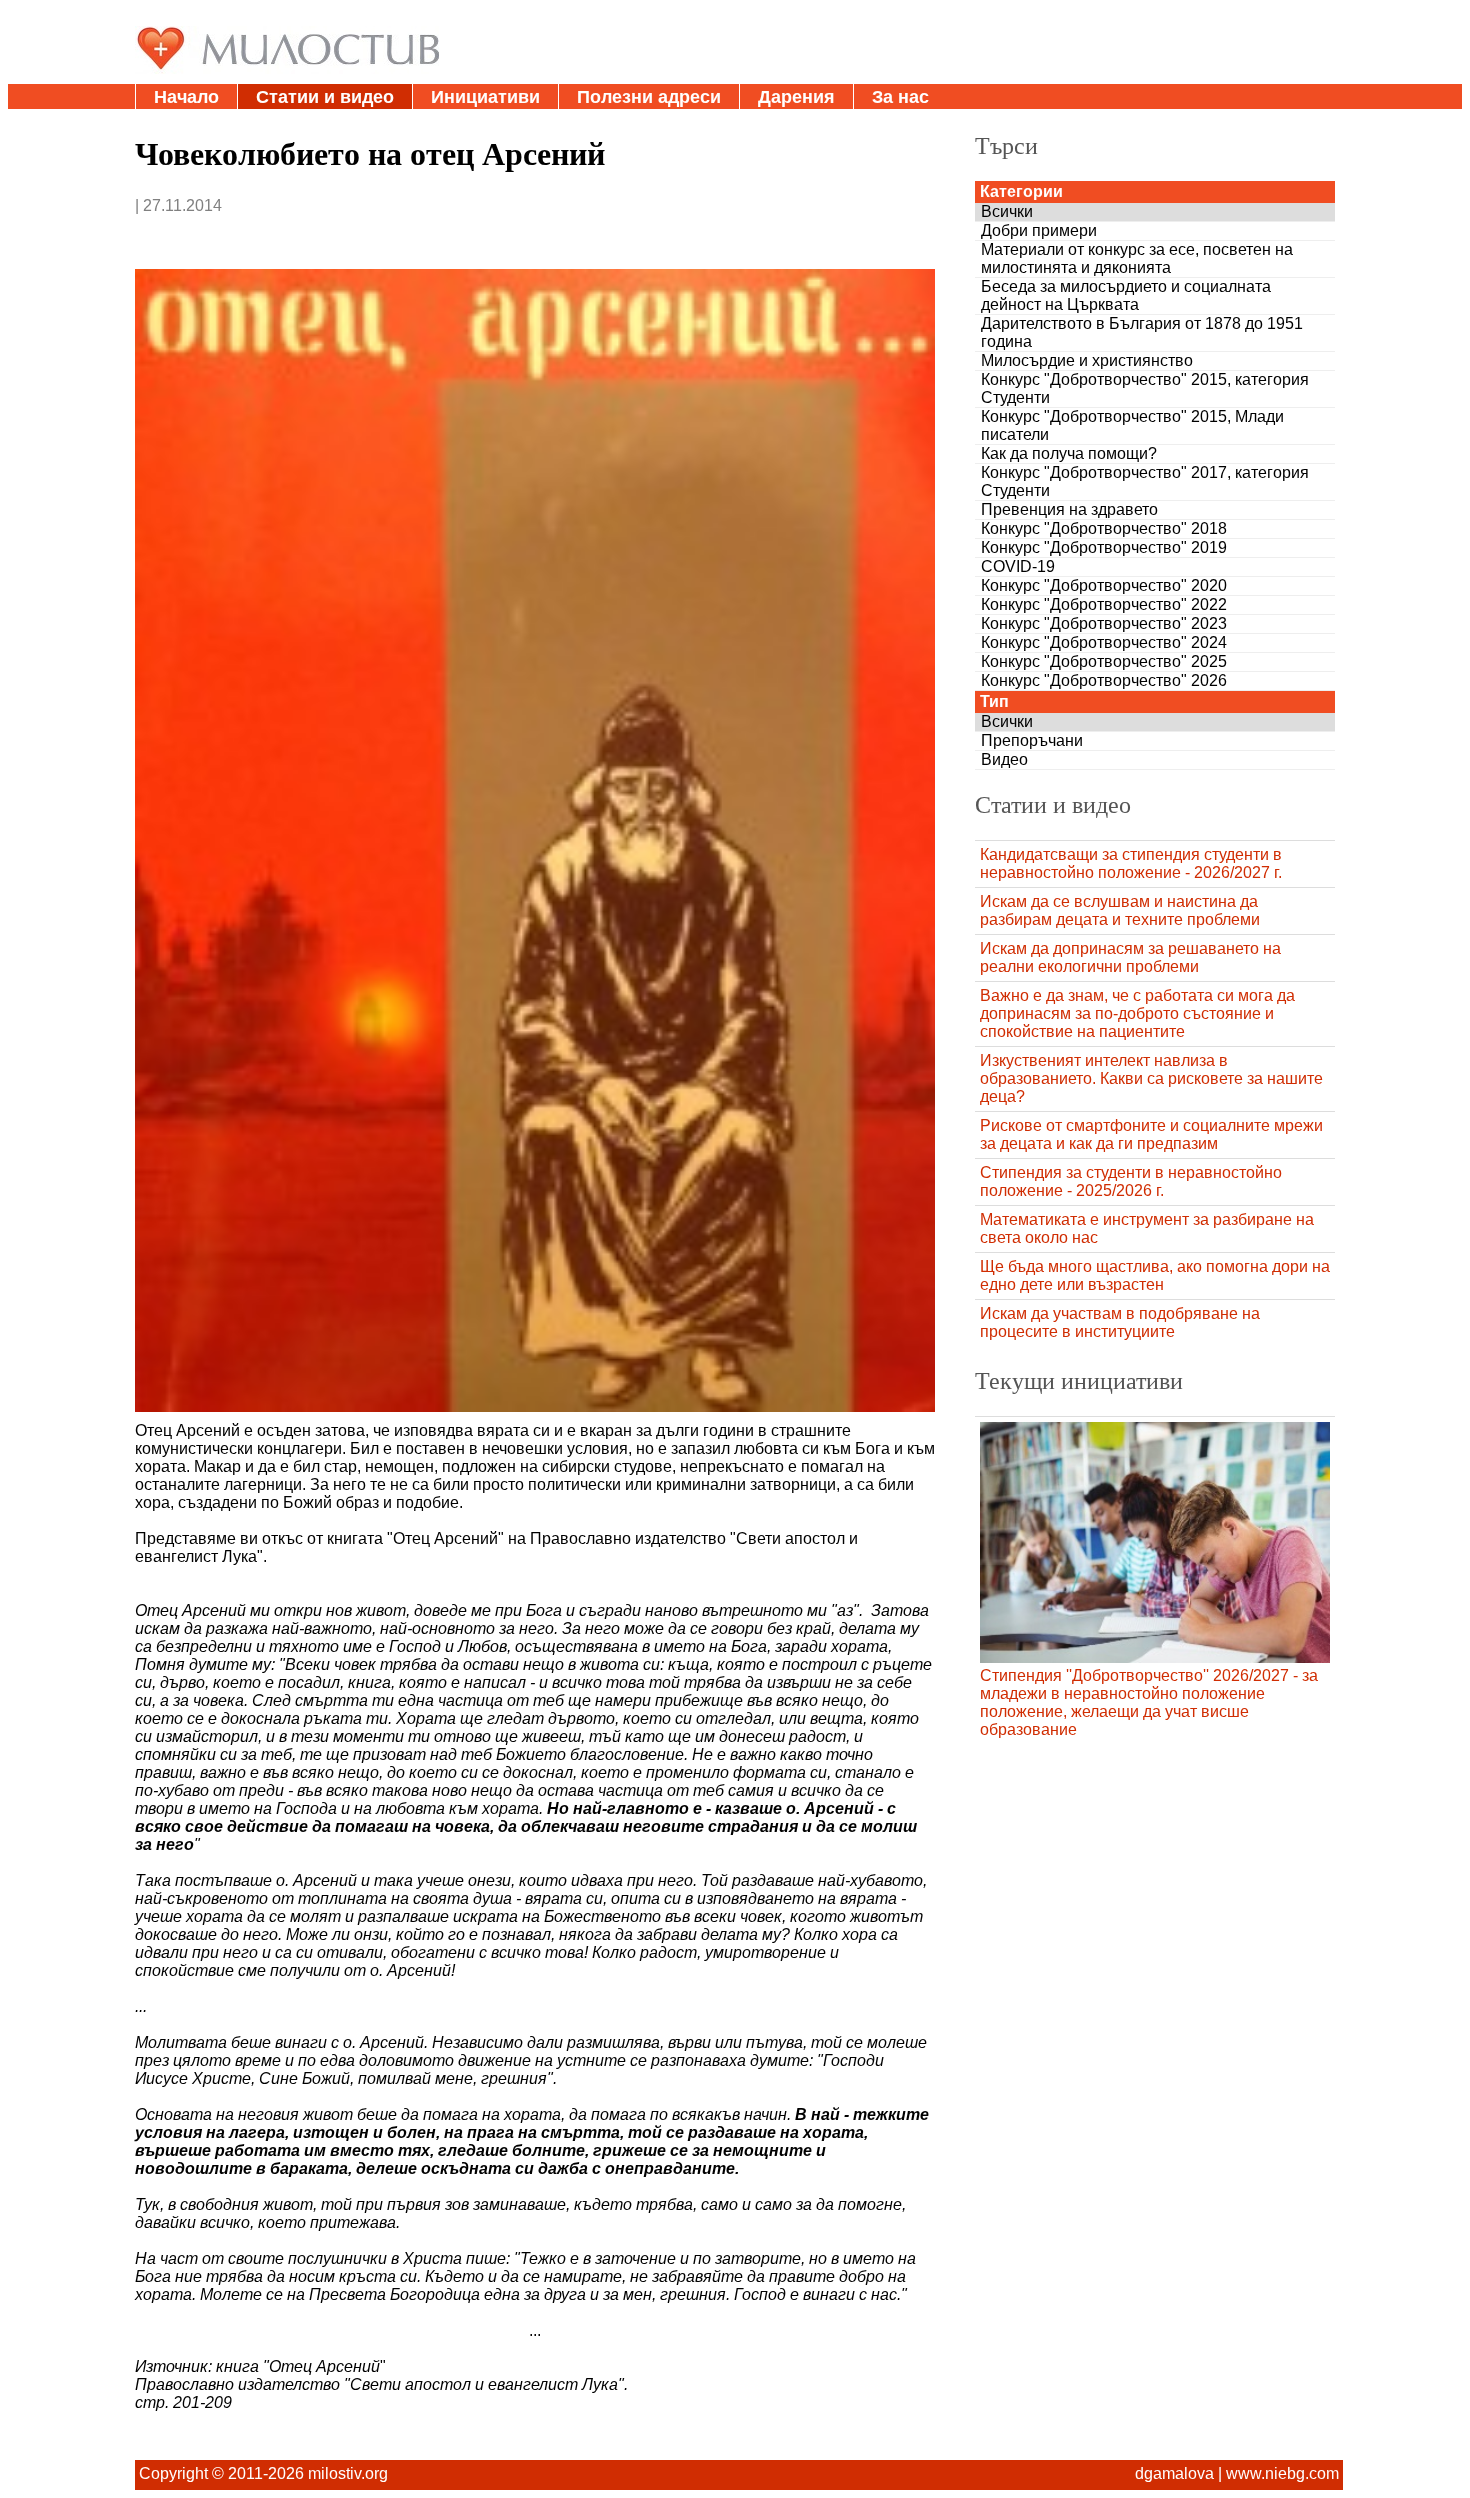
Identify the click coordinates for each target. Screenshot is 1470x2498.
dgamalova (1174, 2473)
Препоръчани (1032, 740)
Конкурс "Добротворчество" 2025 (1104, 661)
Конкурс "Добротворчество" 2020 (1104, 585)
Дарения (796, 97)
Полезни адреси (649, 97)
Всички (1007, 211)
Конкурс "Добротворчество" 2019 (1104, 547)
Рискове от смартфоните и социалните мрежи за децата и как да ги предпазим (1151, 1134)
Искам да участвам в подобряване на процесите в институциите (1120, 1322)
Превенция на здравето (1069, 509)
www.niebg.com (1282, 2473)
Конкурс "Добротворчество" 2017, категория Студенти (1145, 481)
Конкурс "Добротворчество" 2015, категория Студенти (1145, 388)
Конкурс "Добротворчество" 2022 (1104, 604)
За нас (900, 97)
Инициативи (485, 97)
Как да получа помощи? (1069, 453)
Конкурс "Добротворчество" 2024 (1104, 642)
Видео (1004, 759)
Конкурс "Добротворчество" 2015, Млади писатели (1132, 425)
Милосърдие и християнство (1087, 360)
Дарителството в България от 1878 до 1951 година (1142, 332)
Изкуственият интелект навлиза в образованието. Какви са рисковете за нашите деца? (1151, 1078)
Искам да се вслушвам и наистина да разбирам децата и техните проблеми (1120, 910)
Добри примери (1039, 230)
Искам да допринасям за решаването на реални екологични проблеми (1130, 957)
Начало (186, 97)
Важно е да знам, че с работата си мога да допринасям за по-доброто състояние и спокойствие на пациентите (1137, 1013)
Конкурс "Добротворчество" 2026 (1104, 680)
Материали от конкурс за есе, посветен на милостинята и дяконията (1137, 258)
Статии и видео (325, 97)
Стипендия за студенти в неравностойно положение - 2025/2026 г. (1131, 1181)
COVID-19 (1018, 566)
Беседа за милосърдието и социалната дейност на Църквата (1126, 295)
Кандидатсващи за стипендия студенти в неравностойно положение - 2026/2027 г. (1131, 863)
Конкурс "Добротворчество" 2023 (1104, 623)
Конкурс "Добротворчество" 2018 (1104, 528)
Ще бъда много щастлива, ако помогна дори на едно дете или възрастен (1155, 1275)
